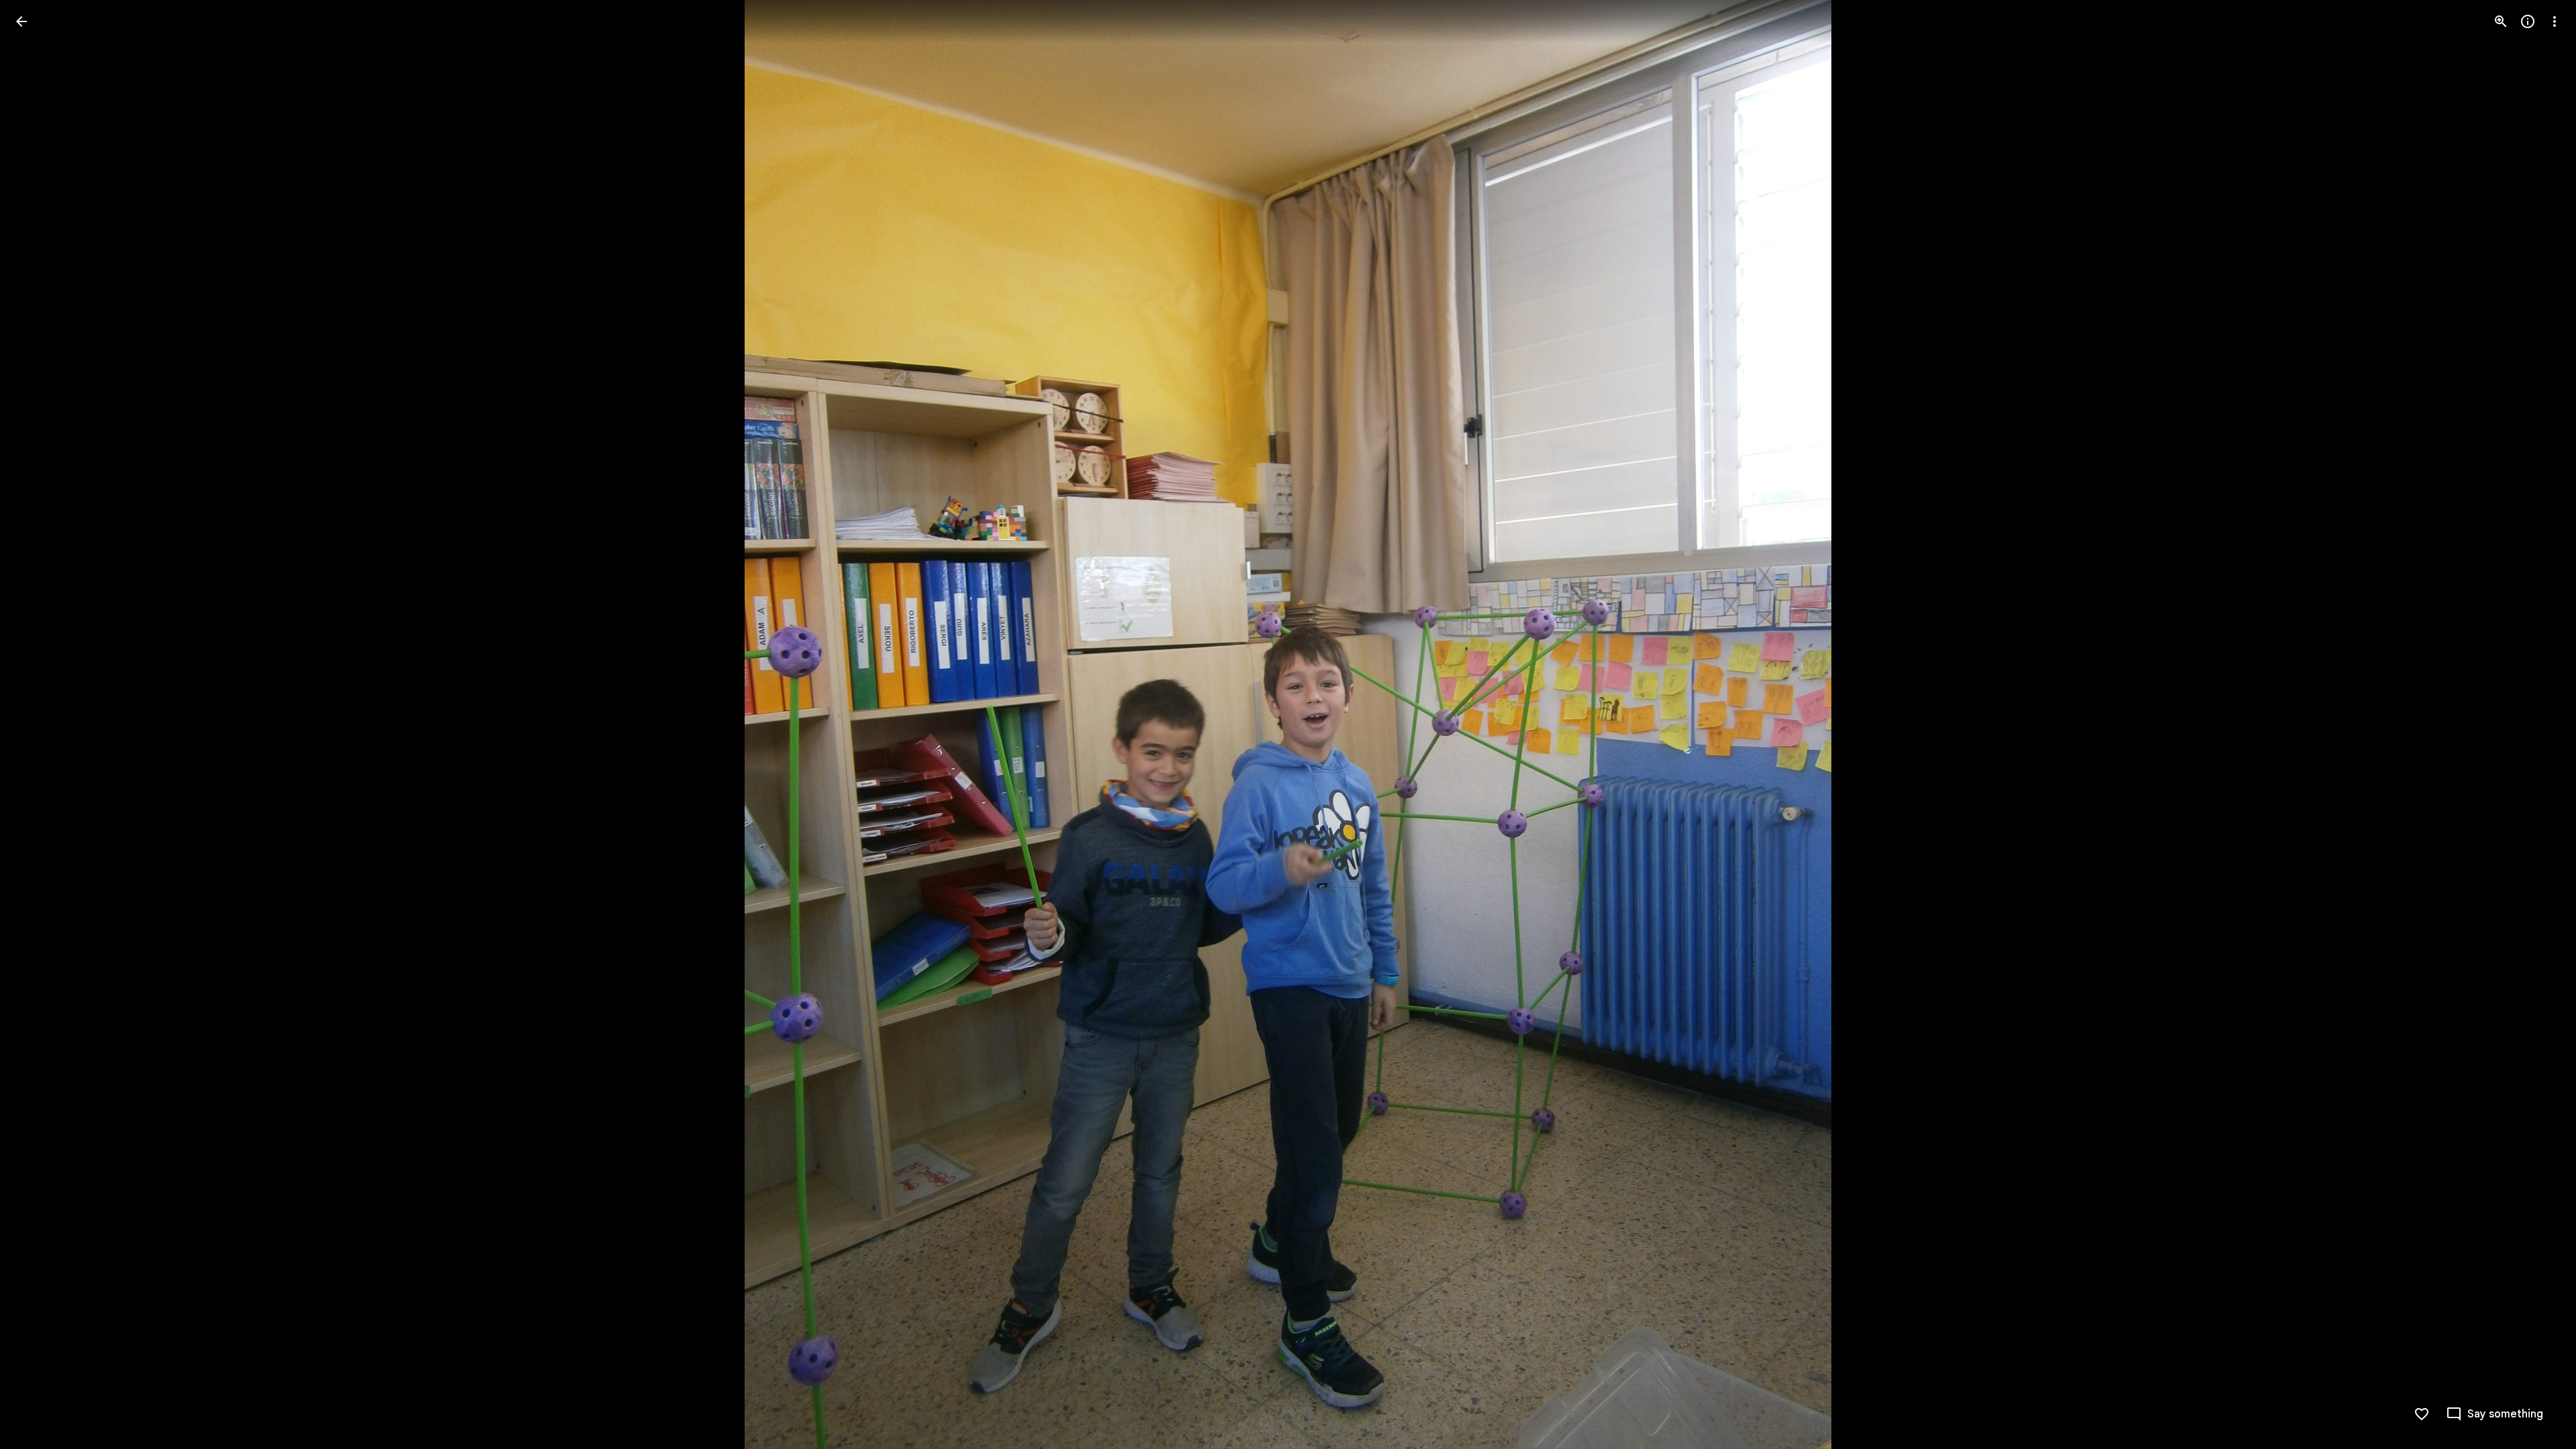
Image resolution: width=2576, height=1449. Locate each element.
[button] (38, 724)
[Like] (2422, 1414)
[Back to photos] (21, 21)
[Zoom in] (2501, 21)
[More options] (2555, 21)
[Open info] (2528, 21)
